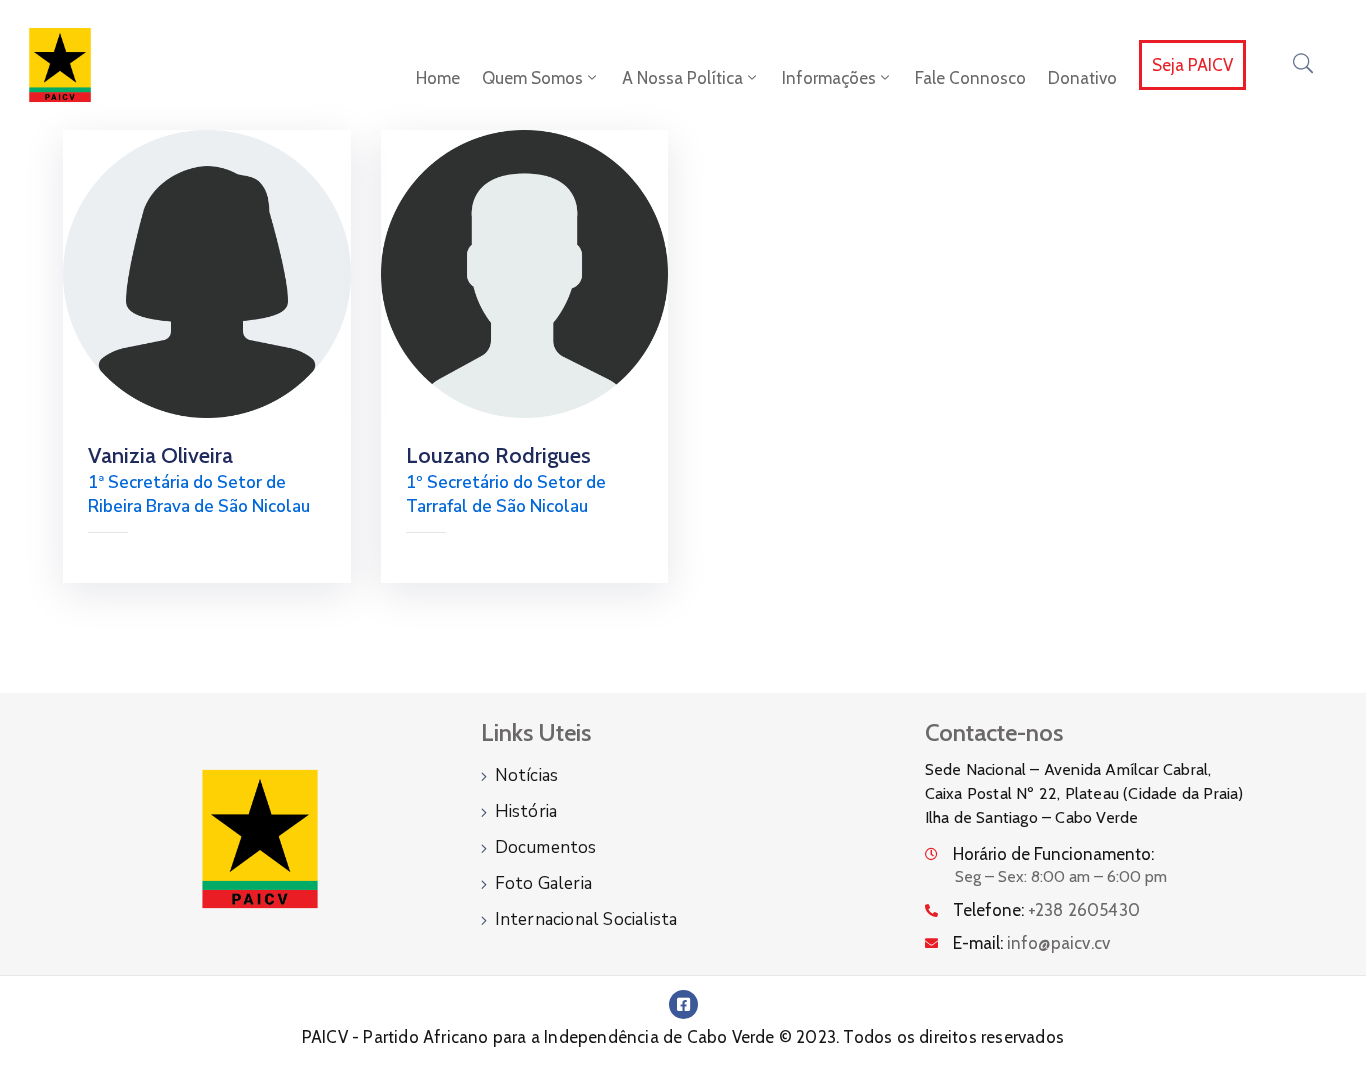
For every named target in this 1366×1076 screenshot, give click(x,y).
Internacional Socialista (586, 919)
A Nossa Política (682, 78)
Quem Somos (532, 78)
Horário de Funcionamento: (1053, 854)
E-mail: (1032, 943)
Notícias (527, 775)
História (526, 811)
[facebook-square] (683, 1004)
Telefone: (1046, 910)
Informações (829, 78)
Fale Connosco (970, 78)
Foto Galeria (543, 883)
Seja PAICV (1192, 65)
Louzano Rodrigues (498, 455)
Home (438, 78)
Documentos (546, 847)
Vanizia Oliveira (160, 455)
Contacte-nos (994, 732)
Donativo (1082, 78)
